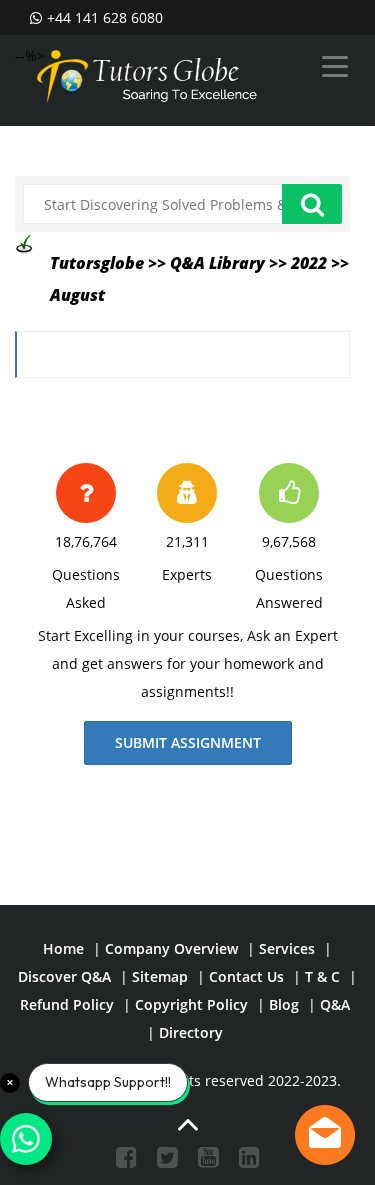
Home (63, 948)
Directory (191, 1032)
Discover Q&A (64, 976)
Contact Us (246, 976)
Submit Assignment (188, 742)
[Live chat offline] (325, 1135)
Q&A (335, 1004)
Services (287, 948)
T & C (322, 976)
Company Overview (171, 948)
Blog (284, 1004)
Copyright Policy (191, 1004)
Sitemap (160, 976)
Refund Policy (67, 1004)
